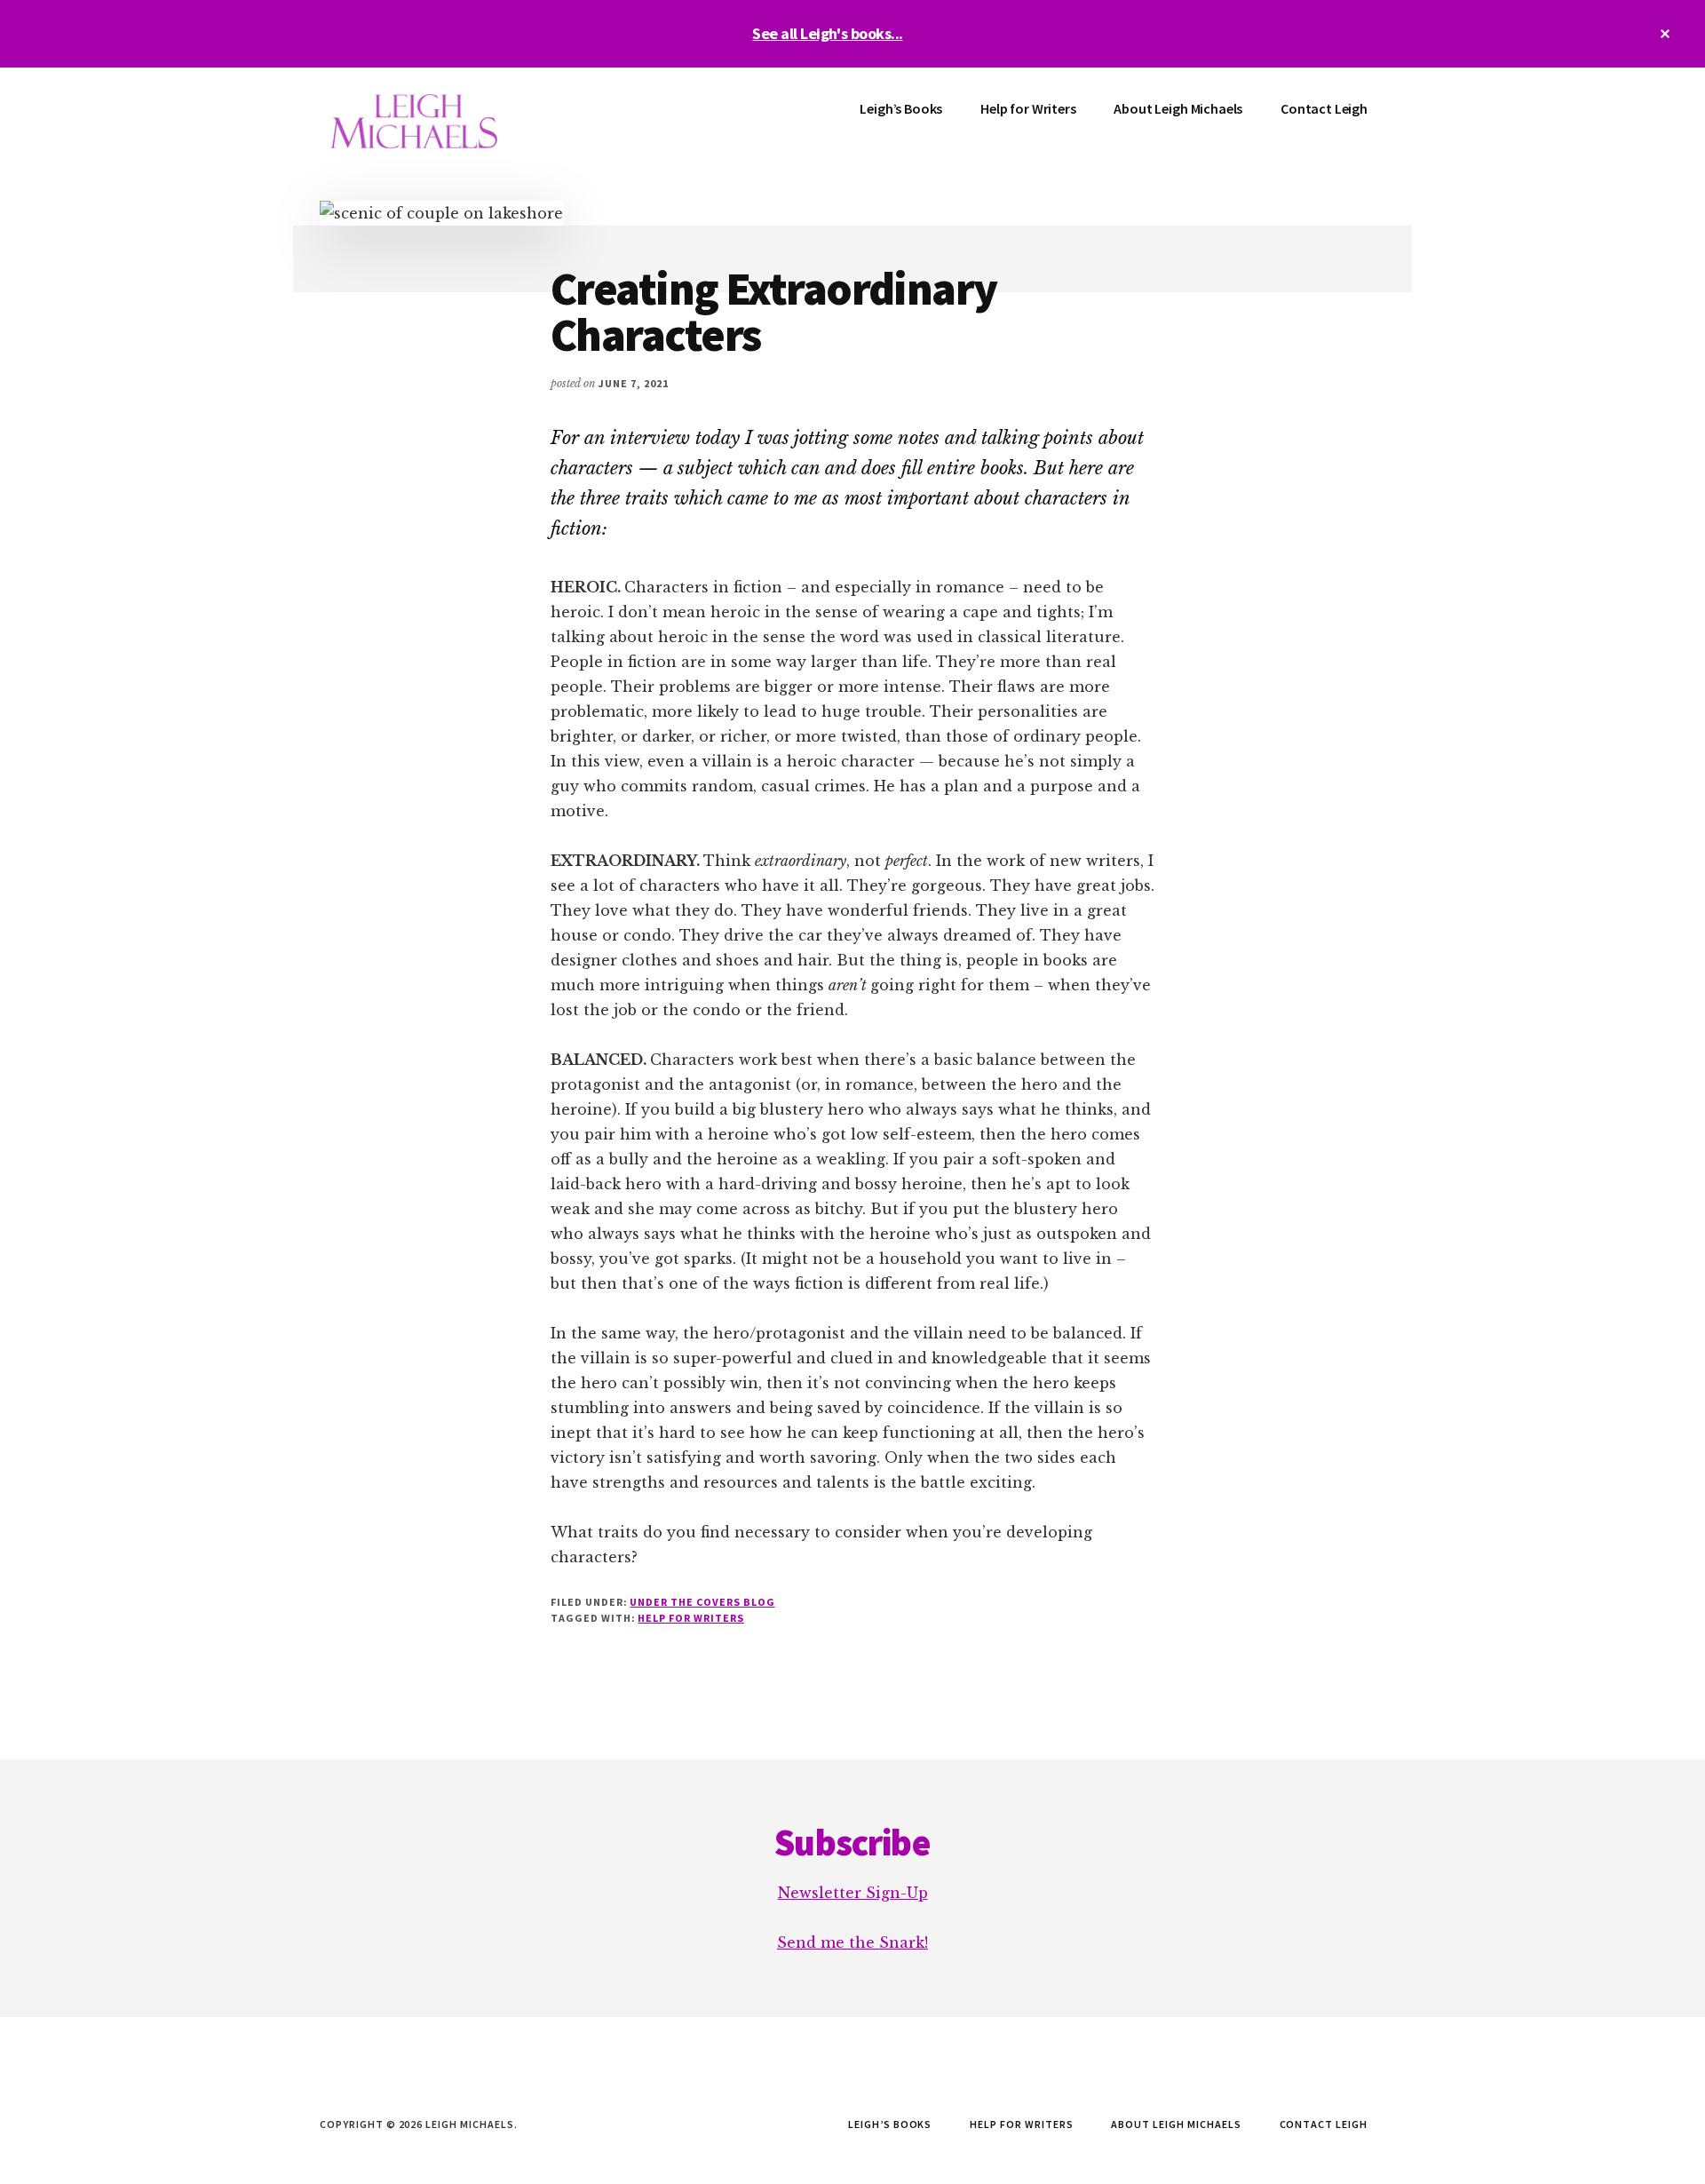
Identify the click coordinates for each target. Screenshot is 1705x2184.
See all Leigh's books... (827, 33)
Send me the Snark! (852, 1942)
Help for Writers (690, 1618)
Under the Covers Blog (702, 1602)
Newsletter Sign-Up (853, 1893)
